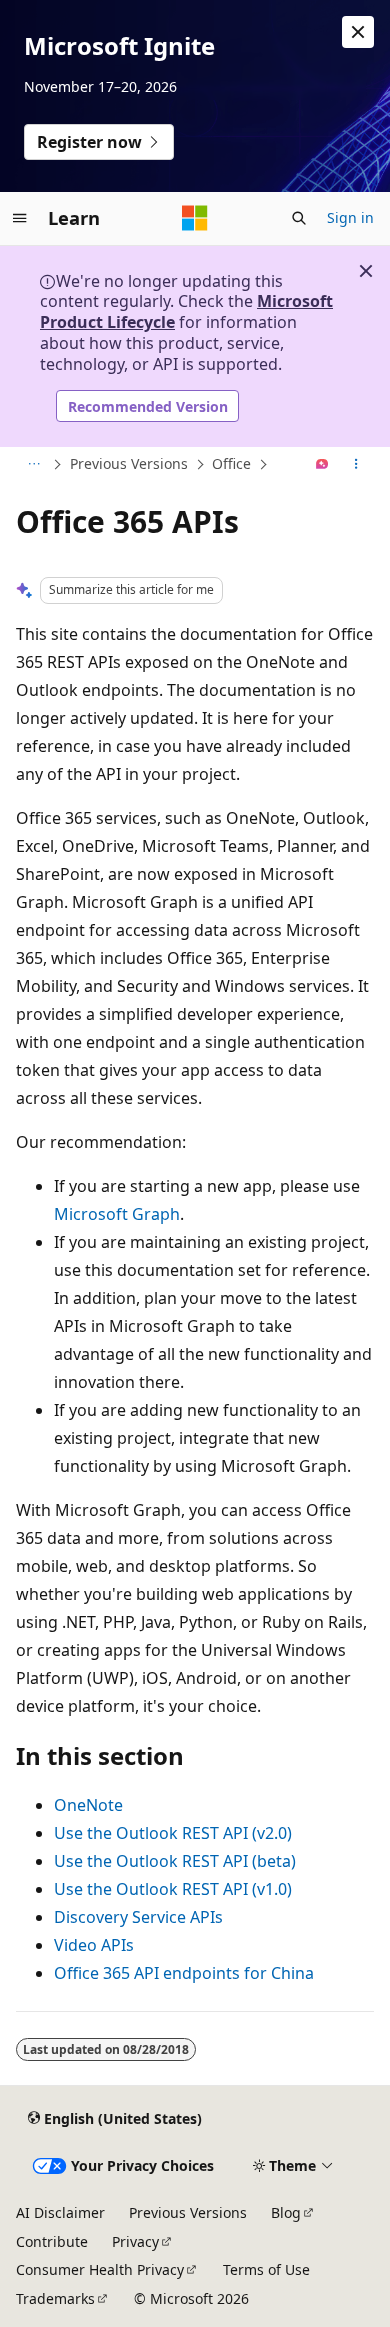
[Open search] (299, 218)
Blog (286, 2212)
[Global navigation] (20, 218)
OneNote (88, 1805)
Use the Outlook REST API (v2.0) (173, 1833)
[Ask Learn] (322, 465)
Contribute (52, 2241)
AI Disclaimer (60, 2212)
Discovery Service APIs (138, 1917)
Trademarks (55, 2298)
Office (231, 463)
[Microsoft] (195, 218)
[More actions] (356, 465)
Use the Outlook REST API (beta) (175, 1861)
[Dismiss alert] (358, 32)
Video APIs (94, 1945)
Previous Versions (129, 463)
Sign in (350, 217)
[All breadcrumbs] (33, 465)
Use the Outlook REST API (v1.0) (173, 1889)
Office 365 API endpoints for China (184, 1973)
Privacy (135, 2241)
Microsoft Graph (117, 1214)
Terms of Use (266, 2269)
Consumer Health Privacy (100, 2269)
